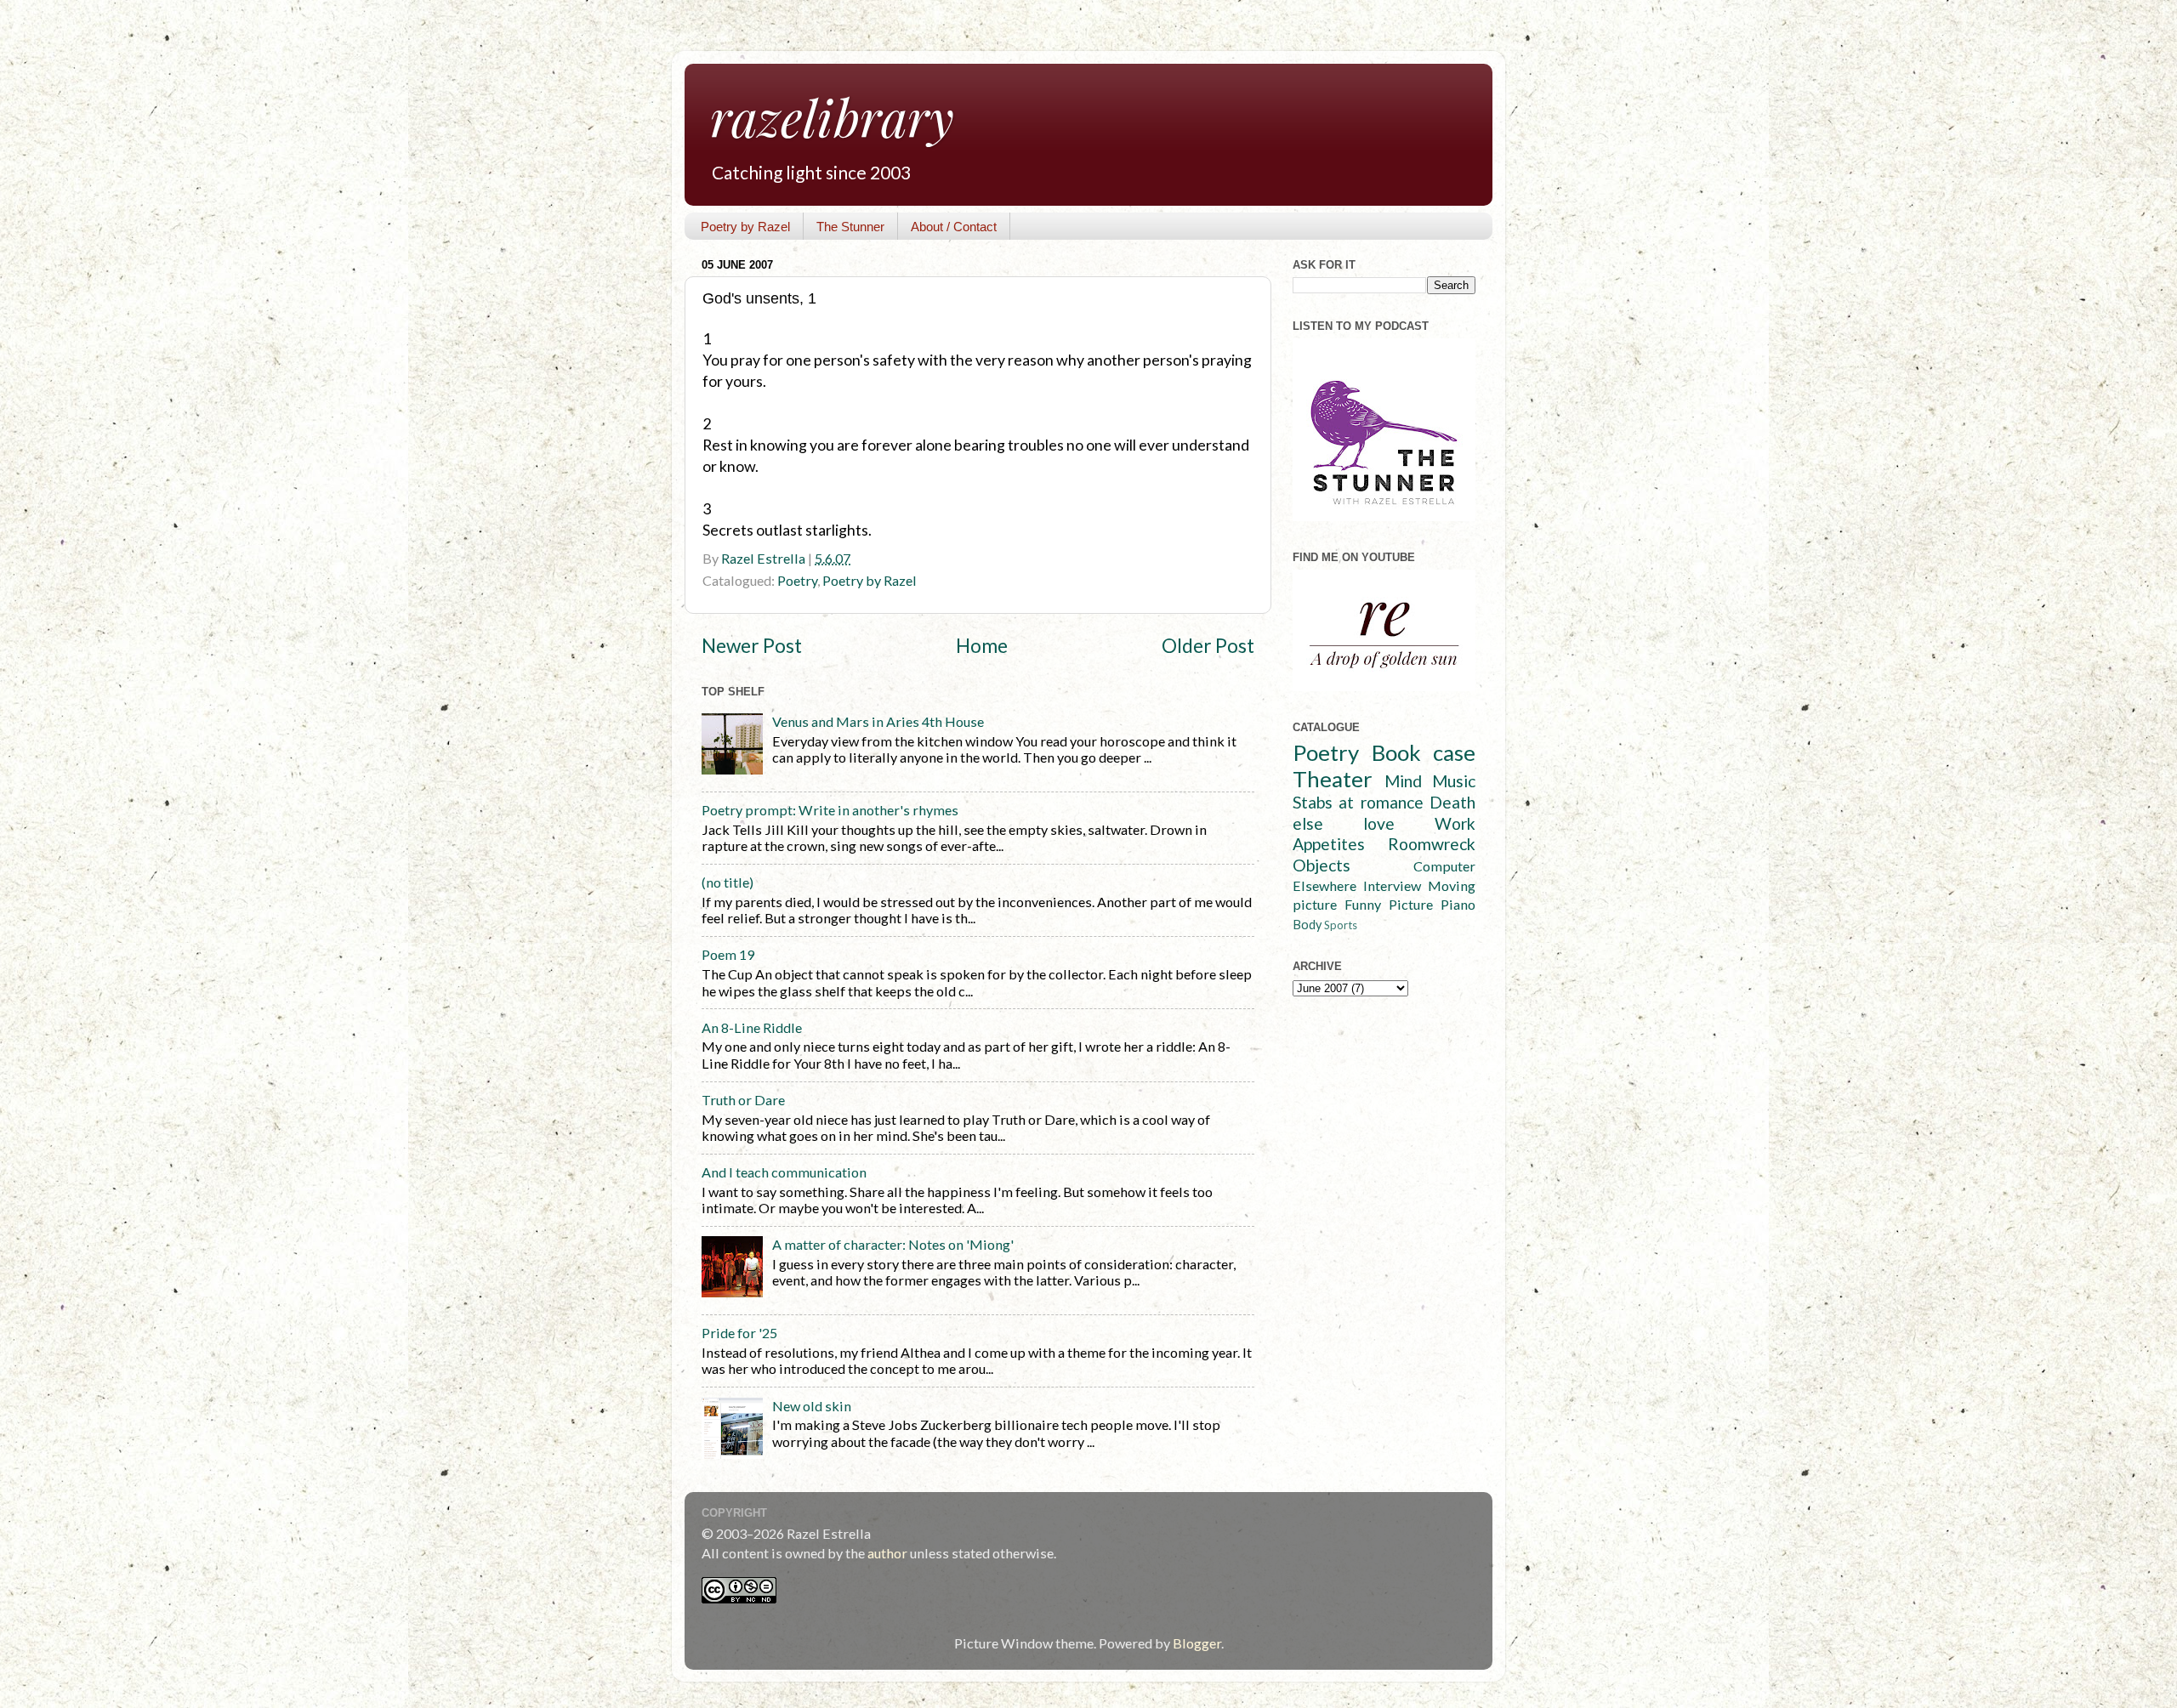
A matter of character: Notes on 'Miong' (893, 1244)
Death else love (1384, 813)
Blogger (1197, 1643)
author (887, 1553)
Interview (1392, 885)
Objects (1322, 865)
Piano (1458, 904)
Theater (1333, 779)
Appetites (1329, 844)
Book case (1424, 752)
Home (982, 646)
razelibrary (832, 116)
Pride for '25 (739, 1333)
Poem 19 (728, 954)
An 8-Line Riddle (752, 1027)
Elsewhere (1324, 885)
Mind (1403, 781)
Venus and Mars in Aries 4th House (878, 721)
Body (1307, 925)
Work (1455, 823)
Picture (1411, 904)
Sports (1341, 925)
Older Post (1208, 646)
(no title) (728, 882)
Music (1454, 781)
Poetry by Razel (745, 227)
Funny (1363, 904)
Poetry (797, 580)
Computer (1444, 866)
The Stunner (850, 227)
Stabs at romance (1358, 802)
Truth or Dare (743, 1100)
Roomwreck (1432, 844)
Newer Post (752, 646)
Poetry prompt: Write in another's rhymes (830, 810)
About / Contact (954, 227)
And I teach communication (784, 1172)
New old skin (812, 1406)
